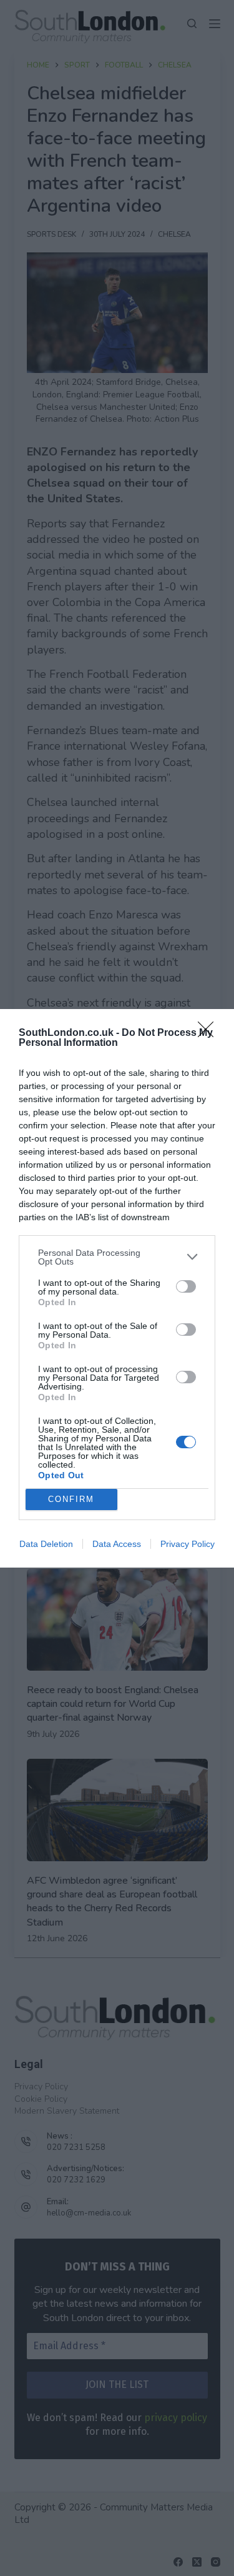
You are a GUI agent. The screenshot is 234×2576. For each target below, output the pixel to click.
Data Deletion (46, 1544)
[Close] (210, 1033)
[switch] (186, 1286)
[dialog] (117, 1288)
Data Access (117, 1544)
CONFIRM (71, 1499)
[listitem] (117, 1257)
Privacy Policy (188, 1544)
